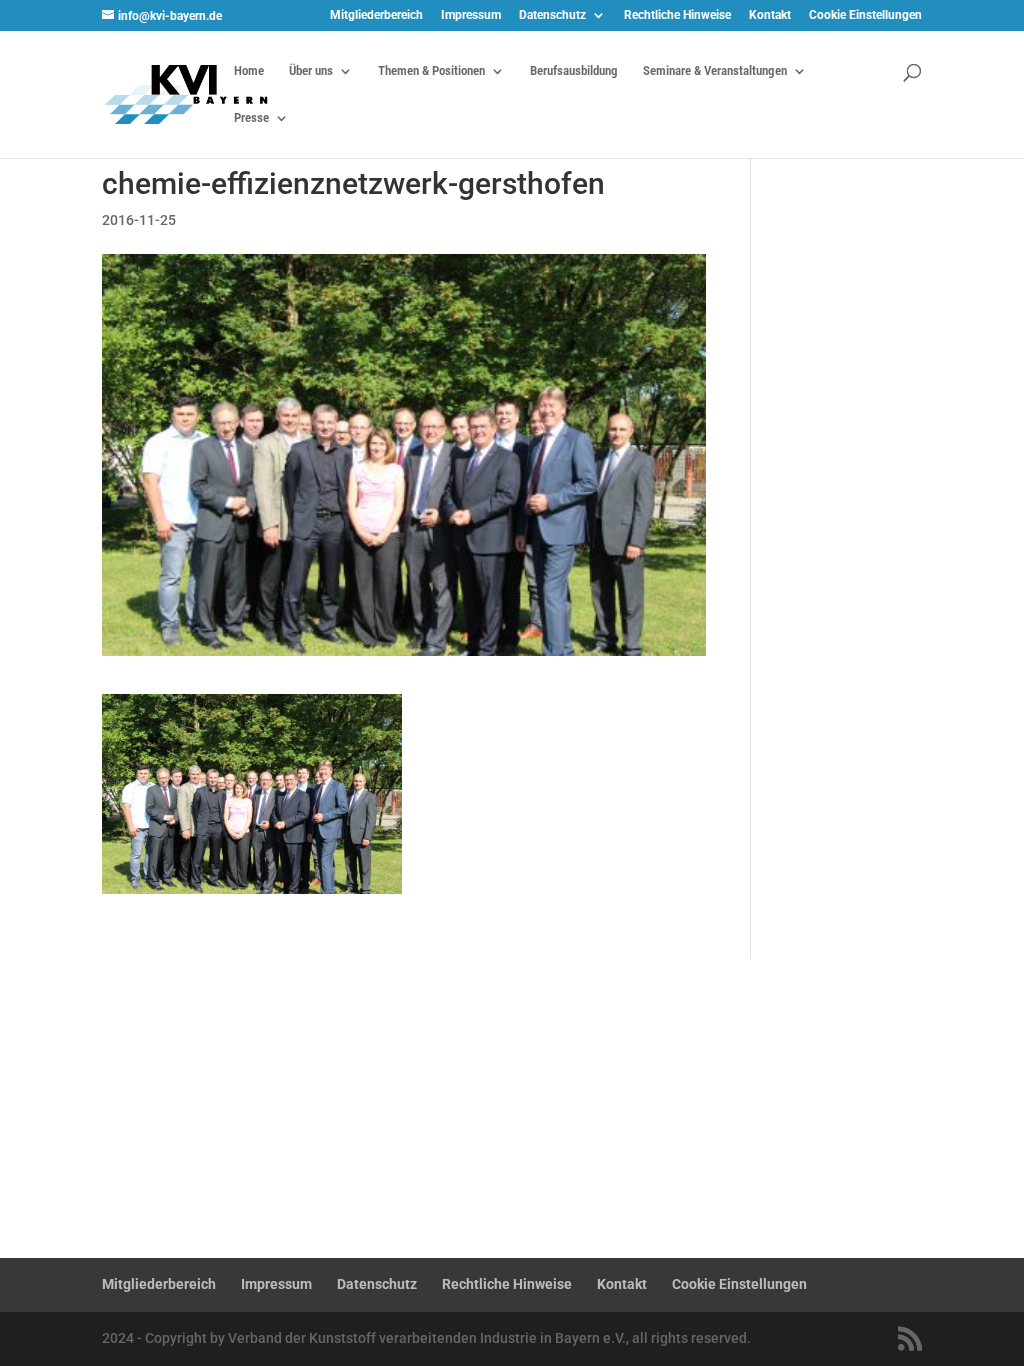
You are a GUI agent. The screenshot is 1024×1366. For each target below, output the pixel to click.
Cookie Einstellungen (865, 15)
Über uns (311, 71)
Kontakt (770, 15)
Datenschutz (552, 15)
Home (249, 71)
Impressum (471, 15)
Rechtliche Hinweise (677, 15)
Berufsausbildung (574, 71)
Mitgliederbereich (376, 15)
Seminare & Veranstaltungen (715, 71)
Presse (251, 118)
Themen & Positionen (431, 71)
